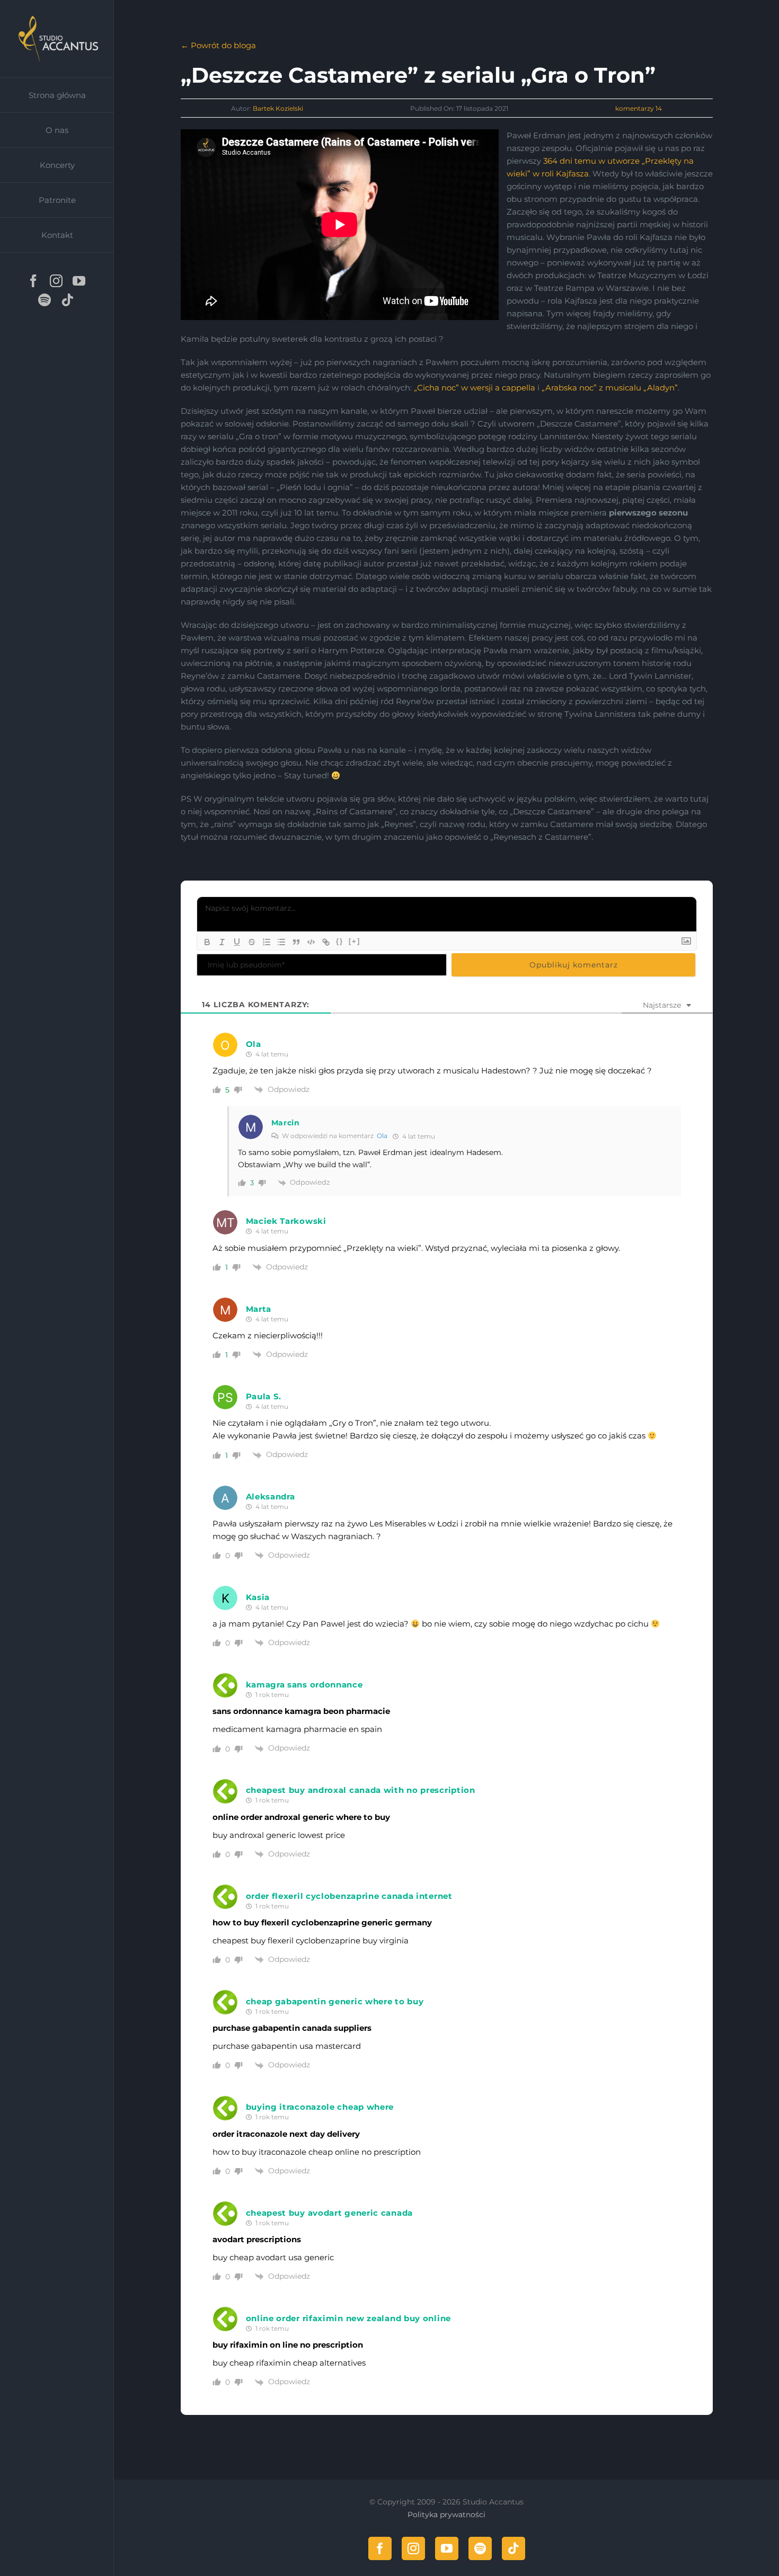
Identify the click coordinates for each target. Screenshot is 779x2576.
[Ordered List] (267, 942)
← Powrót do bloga (218, 45)
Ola (382, 1136)
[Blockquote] (296, 942)
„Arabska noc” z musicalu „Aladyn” (610, 388)
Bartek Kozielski (278, 108)
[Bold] (207, 942)
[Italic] (222, 942)
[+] (355, 941)
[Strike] (252, 942)
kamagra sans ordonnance (304, 1685)
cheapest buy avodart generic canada (330, 2213)
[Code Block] (311, 942)
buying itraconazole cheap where (320, 2107)
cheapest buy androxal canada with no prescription (361, 1790)
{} (340, 941)
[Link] (326, 942)
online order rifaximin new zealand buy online (349, 2318)
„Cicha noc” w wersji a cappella (475, 388)
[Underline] (237, 942)
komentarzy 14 (639, 108)
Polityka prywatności (446, 2515)
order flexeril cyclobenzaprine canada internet (349, 1896)
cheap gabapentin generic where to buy (335, 2001)
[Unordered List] (281, 942)
